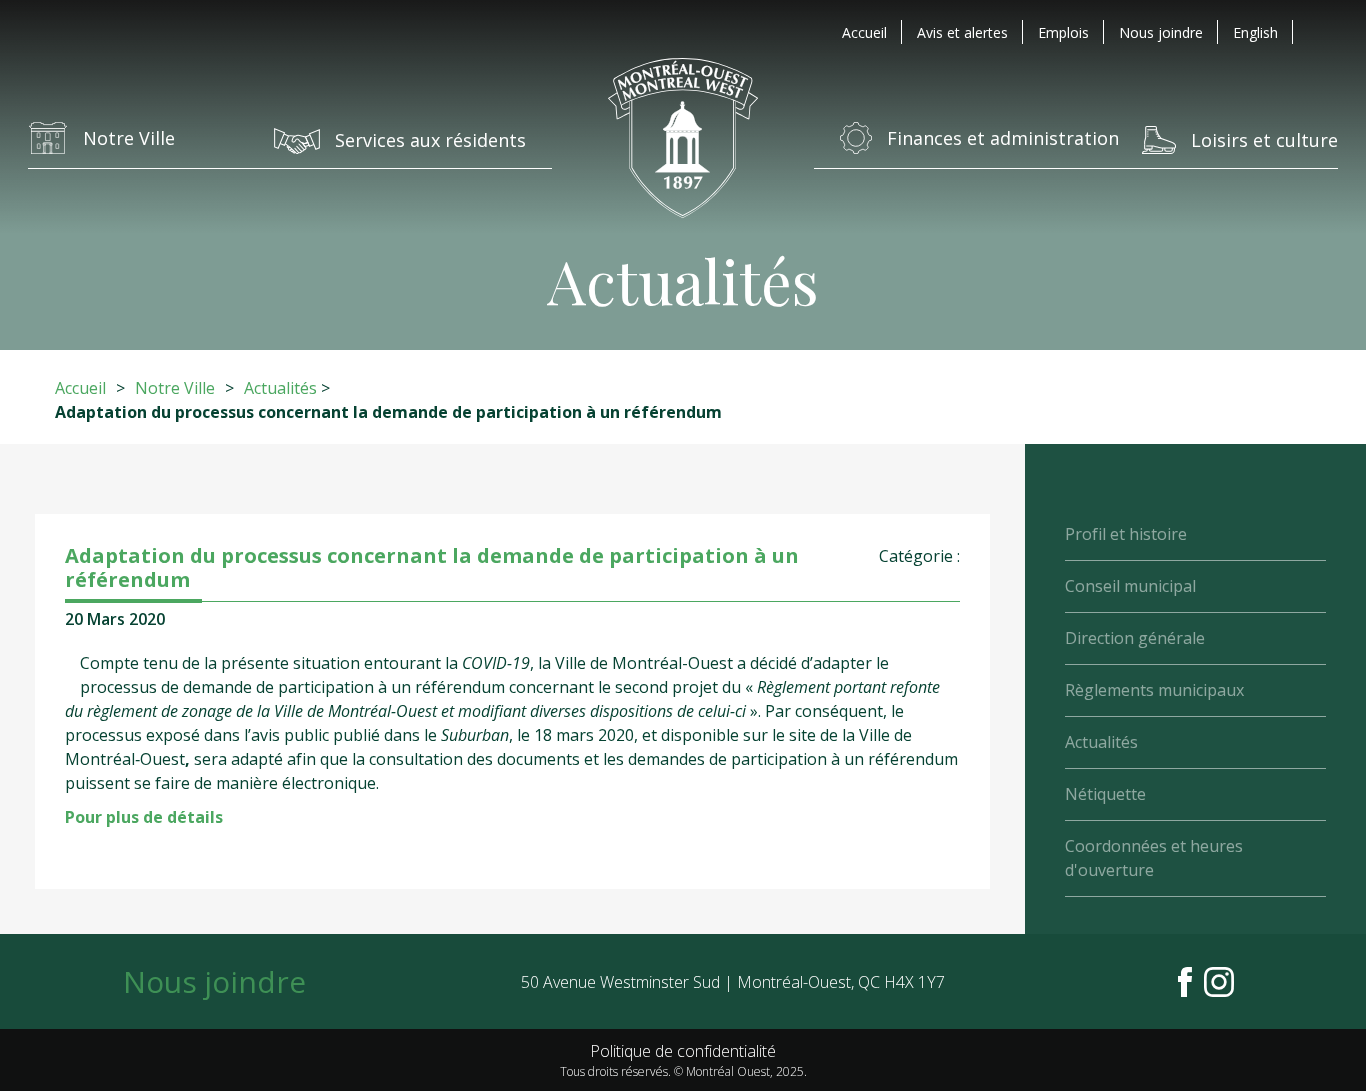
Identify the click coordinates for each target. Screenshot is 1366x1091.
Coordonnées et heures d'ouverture (1154, 858)
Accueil (864, 32)
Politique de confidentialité (683, 1051)
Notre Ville (175, 388)
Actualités (280, 388)
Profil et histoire (1126, 534)
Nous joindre (1161, 32)
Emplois (1063, 32)
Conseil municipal (1130, 586)
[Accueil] (683, 137)
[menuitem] (1255, 32)
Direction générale (1135, 638)
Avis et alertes (962, 32)
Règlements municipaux (1154, 690)
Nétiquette (1105, 794)
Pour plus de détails (144, 817)
